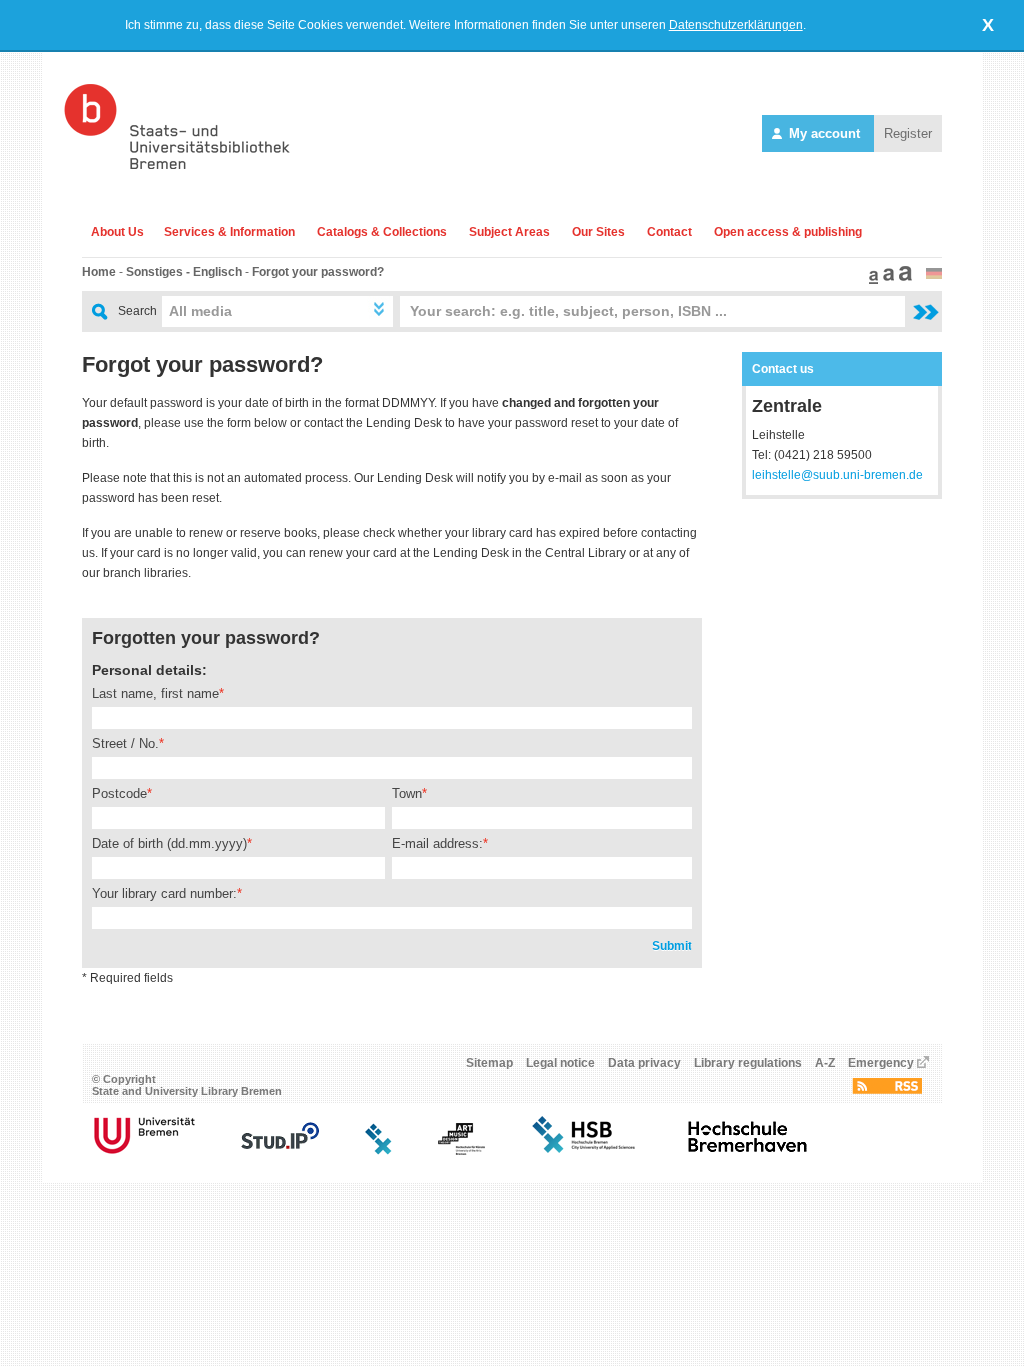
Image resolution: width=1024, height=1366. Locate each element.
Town (407, 793)
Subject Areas (509, 232)
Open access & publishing (788, 232)
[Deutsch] (934, 275)
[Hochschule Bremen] (585, 1151)
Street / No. (125, 743)
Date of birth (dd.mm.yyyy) (169, 843)
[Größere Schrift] (886, 280)
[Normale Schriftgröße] (871, 280)
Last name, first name (155, 693)
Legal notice (560, 1063)
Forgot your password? (318, 272)
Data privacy (644, 1063)
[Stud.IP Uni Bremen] (280, 1151)
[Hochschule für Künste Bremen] (461, 1151)
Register (908, 133)
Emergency (881, 1063)
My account (824, 133)
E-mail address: (437, 843)
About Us (117, 232)
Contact (669, 232)
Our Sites (598, 232)
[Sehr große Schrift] (903, 280)
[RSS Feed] (887, 1090)
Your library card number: (164, 893)
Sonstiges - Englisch (184, 272)
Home (99, 272)
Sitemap (489, 1063)
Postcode (119, 793)
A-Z (825, 1063)
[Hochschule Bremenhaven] (748, 1151)
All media (200, 311)
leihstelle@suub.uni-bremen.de (837, 475)
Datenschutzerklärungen (736, 25)
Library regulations (748, 1063)
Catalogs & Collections (382, 232)
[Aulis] (379, 1151)
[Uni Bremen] (144, 1151)
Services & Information (229, 232)
